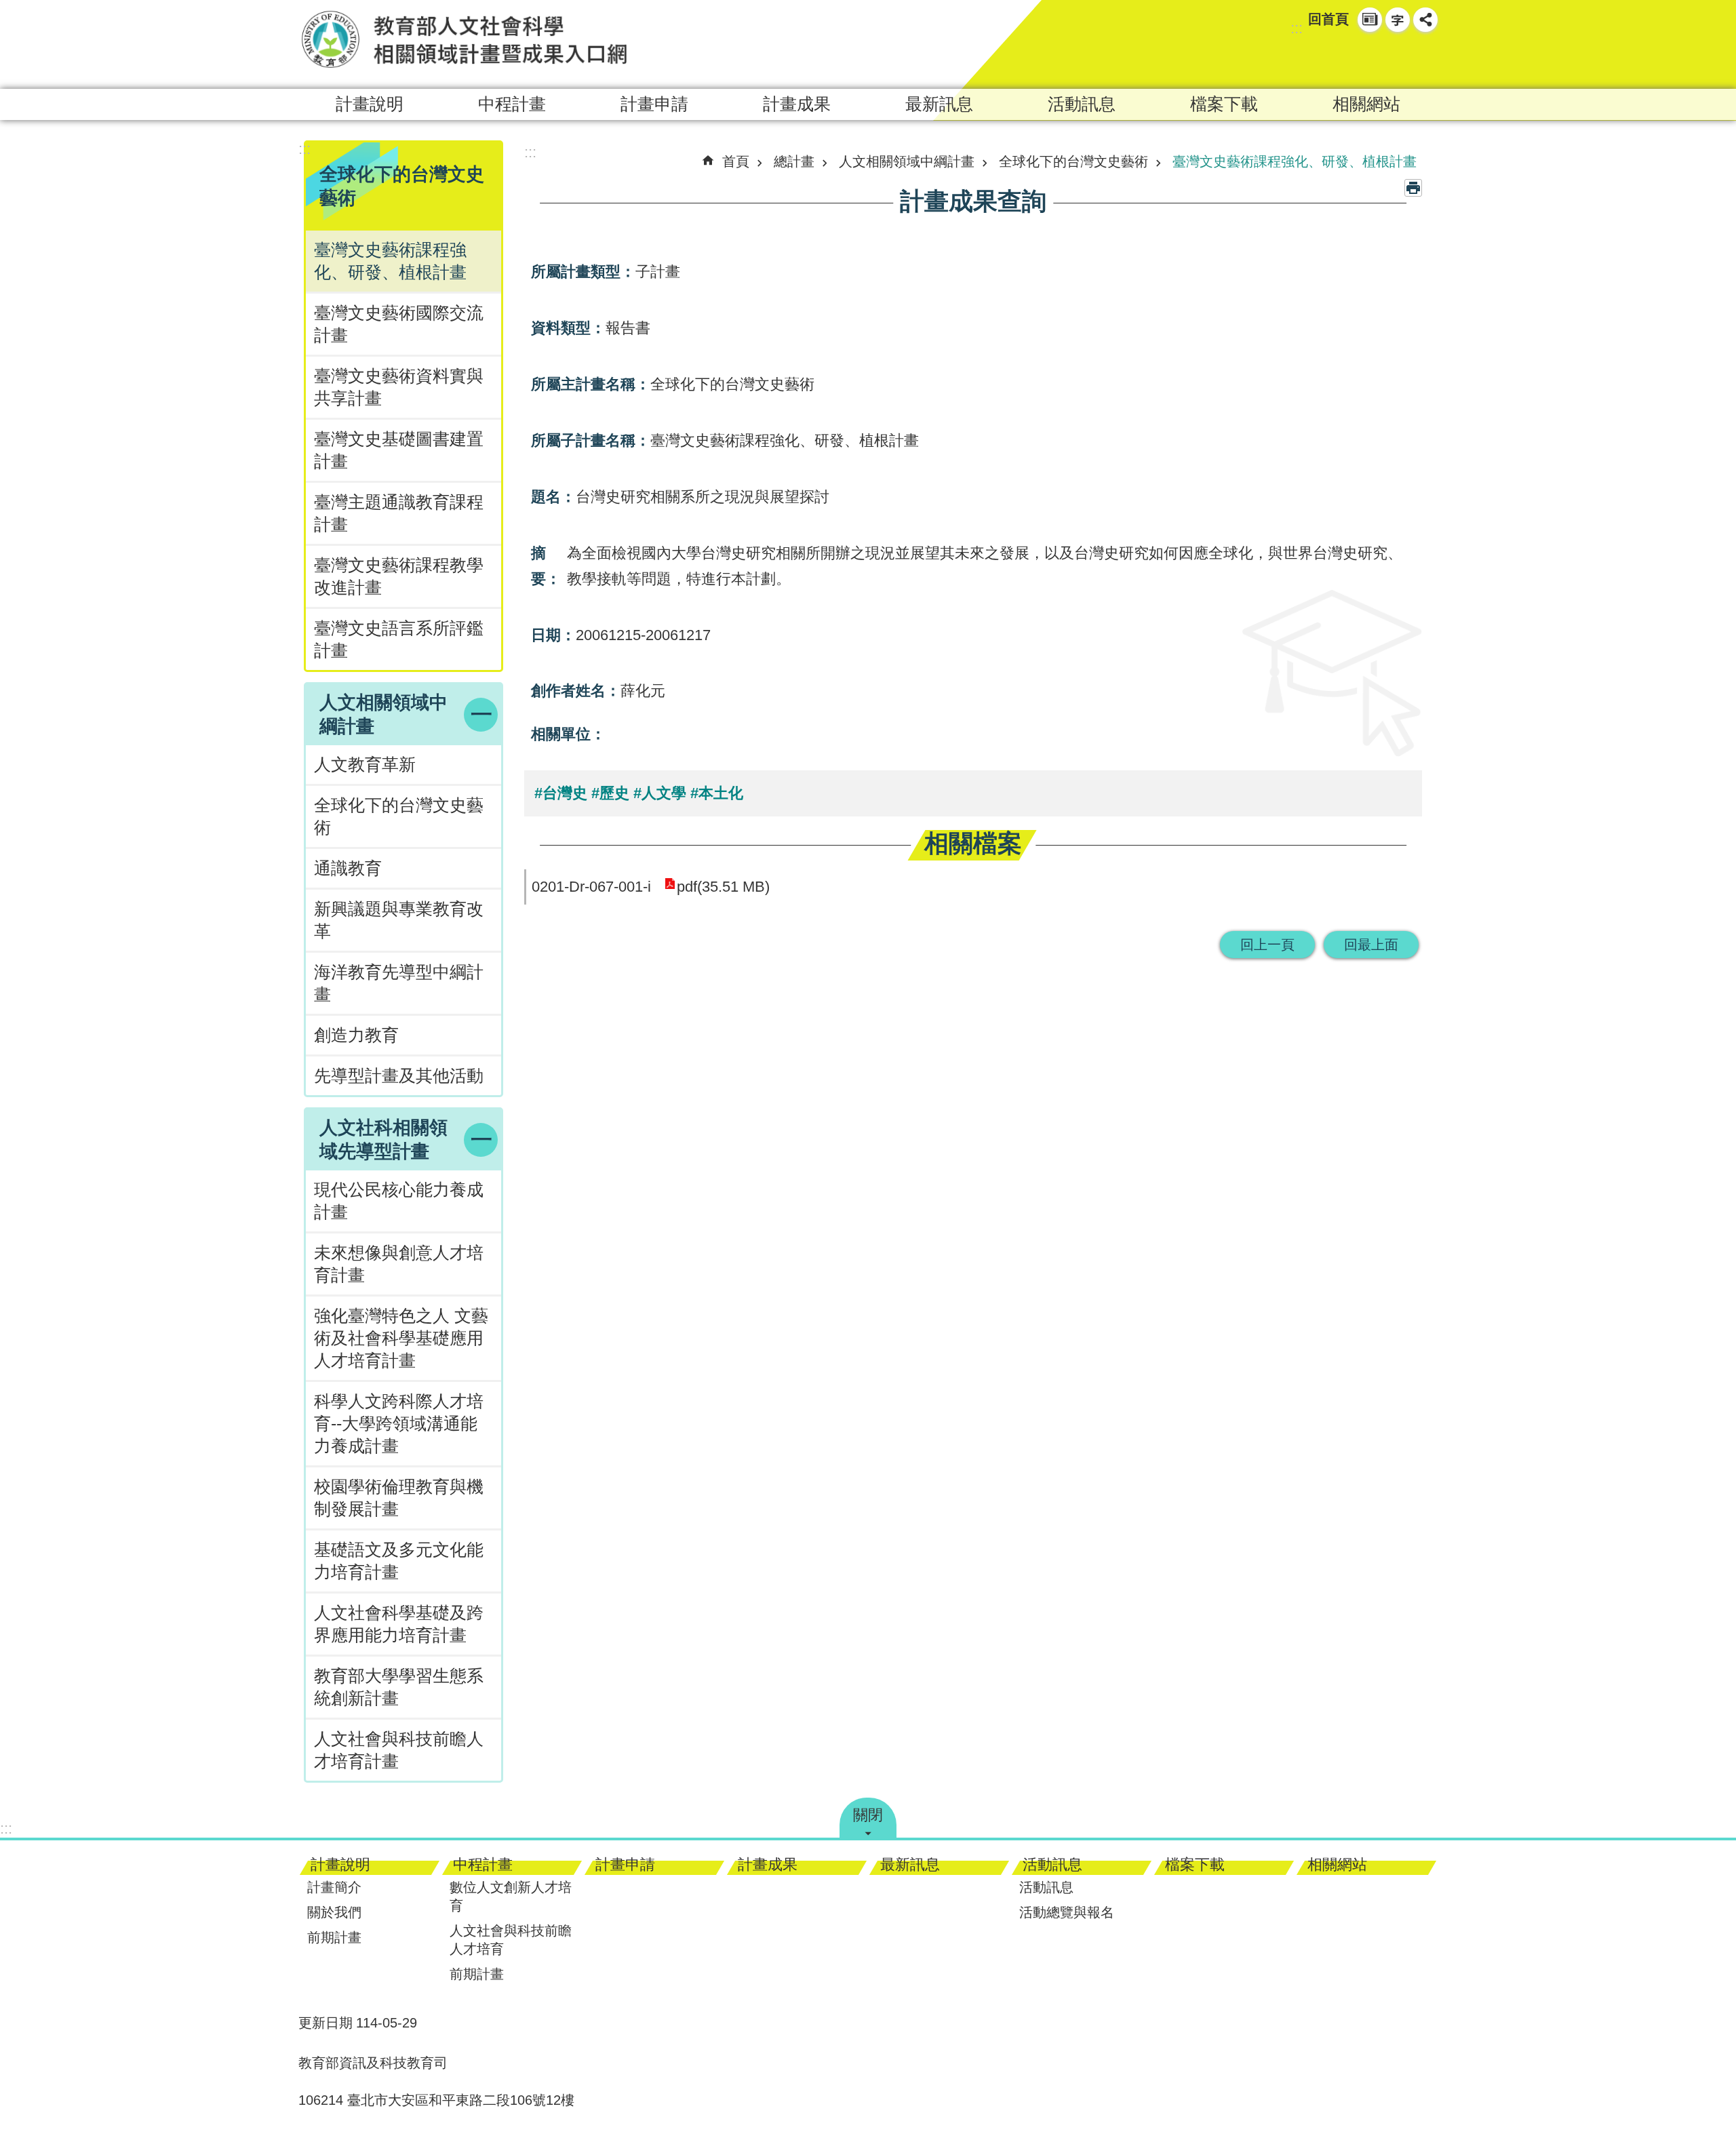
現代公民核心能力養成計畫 (399, 1201)
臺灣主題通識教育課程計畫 (399, 513)
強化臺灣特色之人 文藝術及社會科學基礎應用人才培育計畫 (401, 1338)
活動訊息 (1082, 104)
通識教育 (348, 868)
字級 (1398, 20)
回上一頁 (1267, 945)
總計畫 (794, 161)
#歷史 (610, 793)
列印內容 (1413, 188)
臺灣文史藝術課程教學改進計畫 (399, 576)
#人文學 (660, 793)
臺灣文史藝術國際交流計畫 (399, 324)
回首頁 (1328, 19)
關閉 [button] (868, 1815)
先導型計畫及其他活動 (399, 1076)
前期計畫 (334, 1937)
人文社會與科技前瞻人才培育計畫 (399, 1750)
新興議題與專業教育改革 (399, 920)
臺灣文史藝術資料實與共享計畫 (399, 387)
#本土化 (717, 793)
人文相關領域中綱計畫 (907, 161)
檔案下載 (1224, 104)
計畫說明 (370, 104)
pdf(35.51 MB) (723, 887)
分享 (1425, 20)
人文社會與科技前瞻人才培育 (511, 1940)
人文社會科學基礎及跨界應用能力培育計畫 (399, 1624)
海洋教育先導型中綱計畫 (399, 983)
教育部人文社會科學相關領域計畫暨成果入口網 (465, 39)
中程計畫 (512, 104)
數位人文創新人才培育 (511, 1896)
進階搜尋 (1425, 58)
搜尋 (1401, 58)
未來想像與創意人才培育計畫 (399, 1264)
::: (1297, 28)
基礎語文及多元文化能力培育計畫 (399, 1561)
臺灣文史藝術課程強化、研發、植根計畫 (390, 261)
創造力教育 (356, 1035)
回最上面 (1371, 945)
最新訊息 (939, 104)
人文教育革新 (365, 765)
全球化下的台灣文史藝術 (399, 816)
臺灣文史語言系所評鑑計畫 (399, 639)
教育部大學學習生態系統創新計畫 (399, 1687)
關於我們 (334, 1912)
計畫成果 (797, 104)
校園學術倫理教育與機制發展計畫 (399, 1498)
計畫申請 (654, 104)
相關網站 (1366, 104)
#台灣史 (561, 793)
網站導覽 (1370, 20)
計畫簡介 (334, 1887)
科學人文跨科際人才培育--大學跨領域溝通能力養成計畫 (399, 1424)
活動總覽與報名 (1067, 1912)
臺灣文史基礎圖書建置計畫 (399, 450)
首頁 (736, 161)
